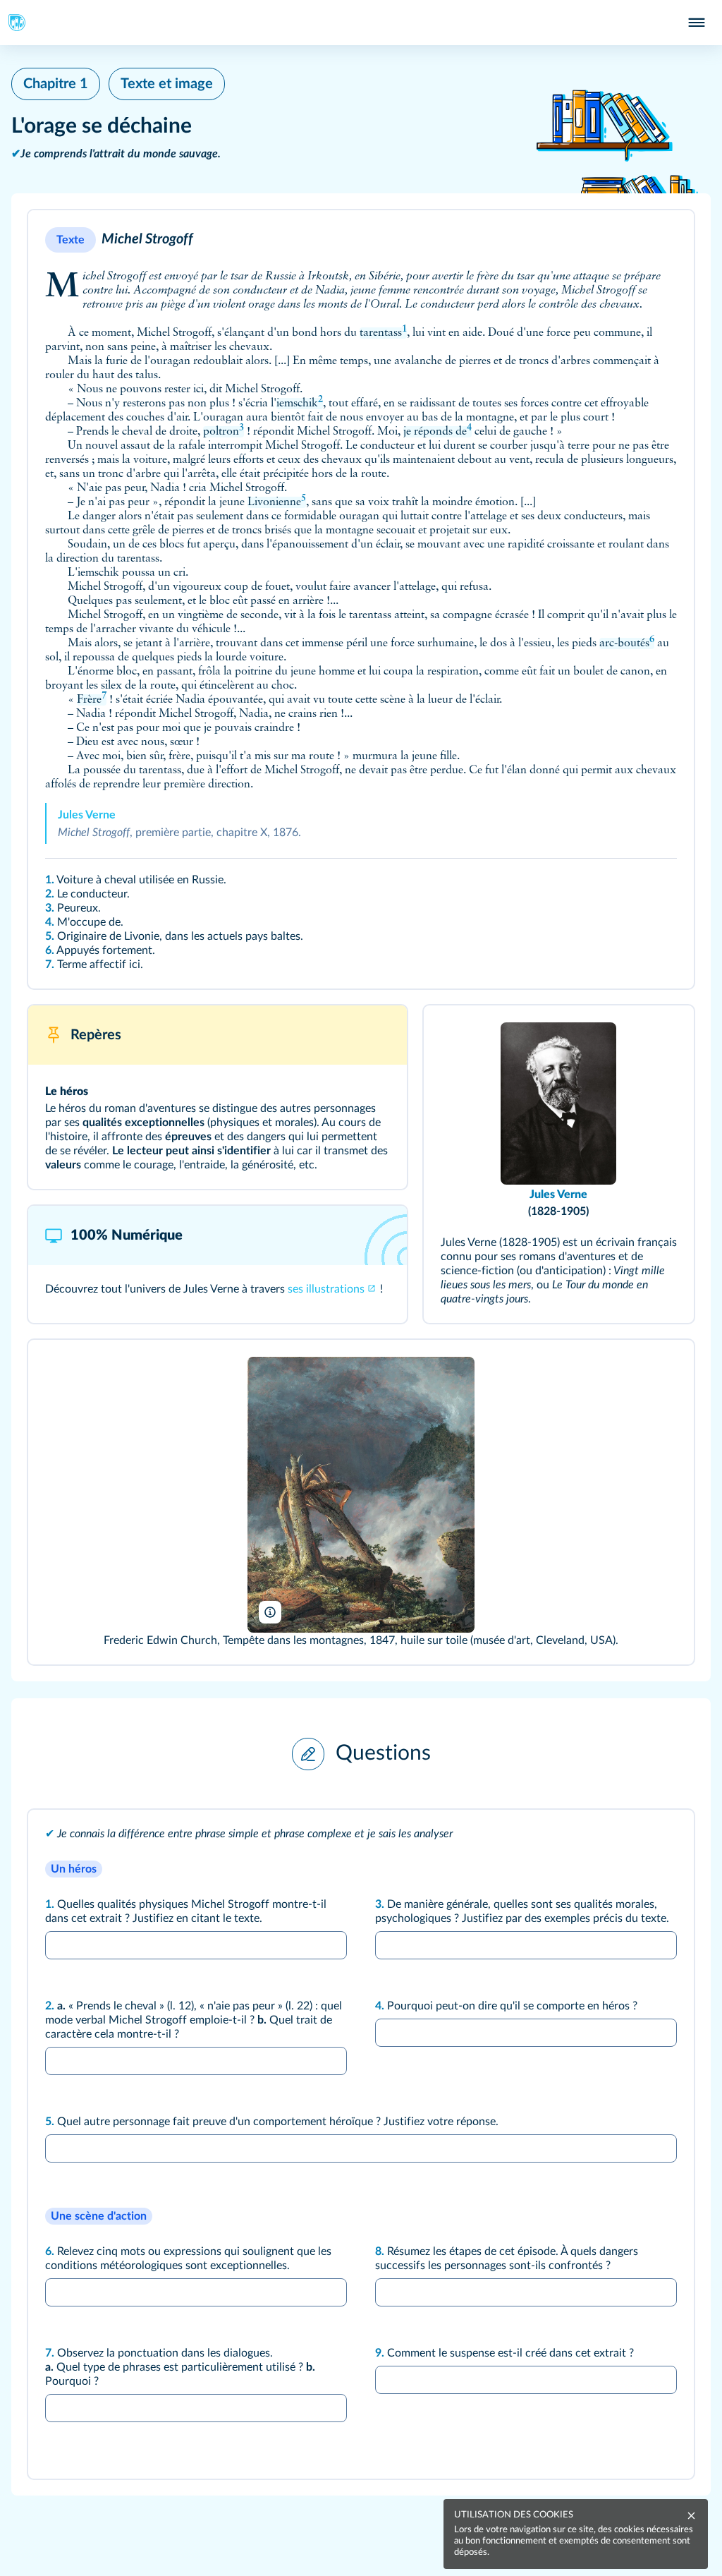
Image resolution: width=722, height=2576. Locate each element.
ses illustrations (326, 1289)
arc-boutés (627, 643)
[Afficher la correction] (633, 1839)
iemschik (300, 404)
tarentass (383, 333)
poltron (224, 432)
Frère (92, 700)
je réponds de (438, 432)
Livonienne (277, 502)
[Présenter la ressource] (664, 240)
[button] (361, 599)
